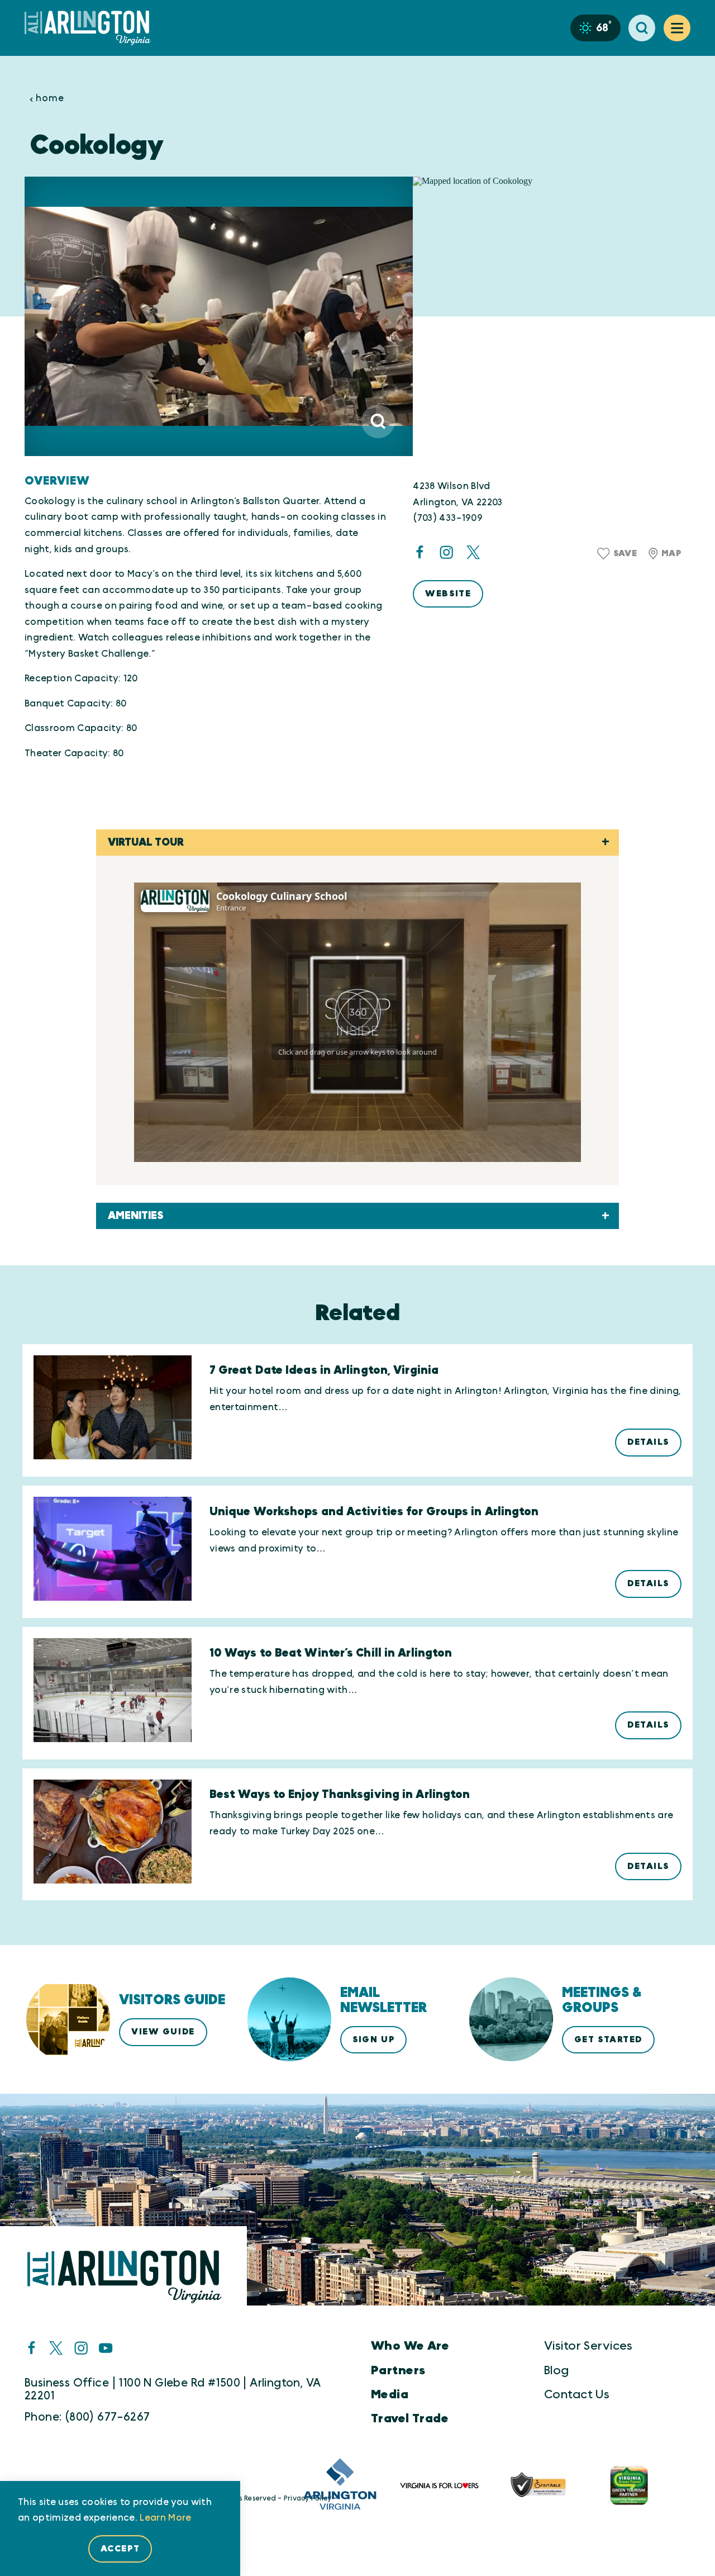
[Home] (92, 28)
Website (448, 594)
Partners (398, 2371)
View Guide (163, 2032)
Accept (120, 2549)
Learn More (165, 2518)
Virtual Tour (146, 843)
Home (50, 98)
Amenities (136, 1216)
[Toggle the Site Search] (642, 28)
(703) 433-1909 (448, 518)
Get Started (608, 2039)
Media (390, 2395)
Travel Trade (410, 2419)
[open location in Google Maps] (552, 317)
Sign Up (373, 2039)
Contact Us (577, 2395)
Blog (557, 2371)
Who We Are (410, 2346)
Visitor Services (588, 2346)
